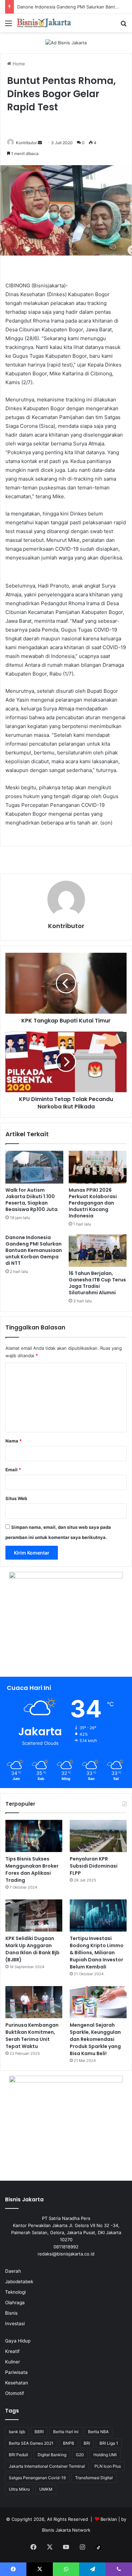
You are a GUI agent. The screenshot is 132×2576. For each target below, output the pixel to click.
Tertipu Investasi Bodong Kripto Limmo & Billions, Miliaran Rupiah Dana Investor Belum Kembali (97, 1953)
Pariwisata (16, 2372)
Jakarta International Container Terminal (47, 2466)
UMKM (46, 2489)
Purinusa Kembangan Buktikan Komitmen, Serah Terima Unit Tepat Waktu (32, 2036)
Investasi (15, 2324)
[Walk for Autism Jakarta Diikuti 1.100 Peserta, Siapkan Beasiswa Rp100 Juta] (34, 1167)
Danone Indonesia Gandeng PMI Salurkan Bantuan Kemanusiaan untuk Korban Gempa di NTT (34, 1250)
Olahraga (15, 2303)
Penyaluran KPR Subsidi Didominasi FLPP (94, 1866)
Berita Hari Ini (66, 2432)
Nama (14, 1441)
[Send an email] (40, 143)
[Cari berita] (124, 26)
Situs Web (16, 1498)
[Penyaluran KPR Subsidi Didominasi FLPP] (98, 1836)
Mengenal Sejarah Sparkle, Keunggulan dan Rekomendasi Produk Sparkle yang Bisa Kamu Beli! (95, 2039)
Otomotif (15, 2393)
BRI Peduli (18, 2455)
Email (13, 1470)
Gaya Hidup (18, 2341)
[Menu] (8, 26)
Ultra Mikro (19, 2489)
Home (18, 64)
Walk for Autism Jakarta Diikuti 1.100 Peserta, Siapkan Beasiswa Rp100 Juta (31, 1200)
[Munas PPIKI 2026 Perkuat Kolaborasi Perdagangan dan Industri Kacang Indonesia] (98, 1167)
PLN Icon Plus (108, 2466)
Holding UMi (105, 2455)
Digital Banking (52, 2455)
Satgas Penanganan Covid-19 (37, 2478)
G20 (80, 2455)
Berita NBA (98, 2432)
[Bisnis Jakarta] (44, 23)
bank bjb (17, 2432)
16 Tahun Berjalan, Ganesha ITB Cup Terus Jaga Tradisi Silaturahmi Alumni (97, 1283)
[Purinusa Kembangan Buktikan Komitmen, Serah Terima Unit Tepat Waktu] (34, 2002)
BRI (87, 2443)
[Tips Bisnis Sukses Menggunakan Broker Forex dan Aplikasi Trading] (34, 1836)
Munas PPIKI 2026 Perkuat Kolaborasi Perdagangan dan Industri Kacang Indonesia (93, 1203)
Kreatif (12, 2351)
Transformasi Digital (94, 2478)
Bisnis (11, 2313)
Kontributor (26, 143)
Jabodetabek (19, 2282)
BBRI (39, 2432)
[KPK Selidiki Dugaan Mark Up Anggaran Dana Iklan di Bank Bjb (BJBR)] (34, 1916)
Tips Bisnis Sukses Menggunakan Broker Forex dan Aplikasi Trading (32, 1869)
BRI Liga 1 (109, 2443)
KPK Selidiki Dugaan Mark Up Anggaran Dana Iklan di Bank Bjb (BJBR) (32, 1949)
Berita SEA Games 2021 (31, 2443)
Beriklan (109, 2519)
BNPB (69, 2443)
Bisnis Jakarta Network (66, 2530)
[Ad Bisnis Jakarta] (66, 42)
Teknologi (15, 2292)
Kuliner (13, 2362)
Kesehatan (17, 2383)
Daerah (13, 2271)
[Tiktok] (98, 2548)
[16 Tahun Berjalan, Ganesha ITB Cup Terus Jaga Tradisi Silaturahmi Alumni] (98, 1251)
